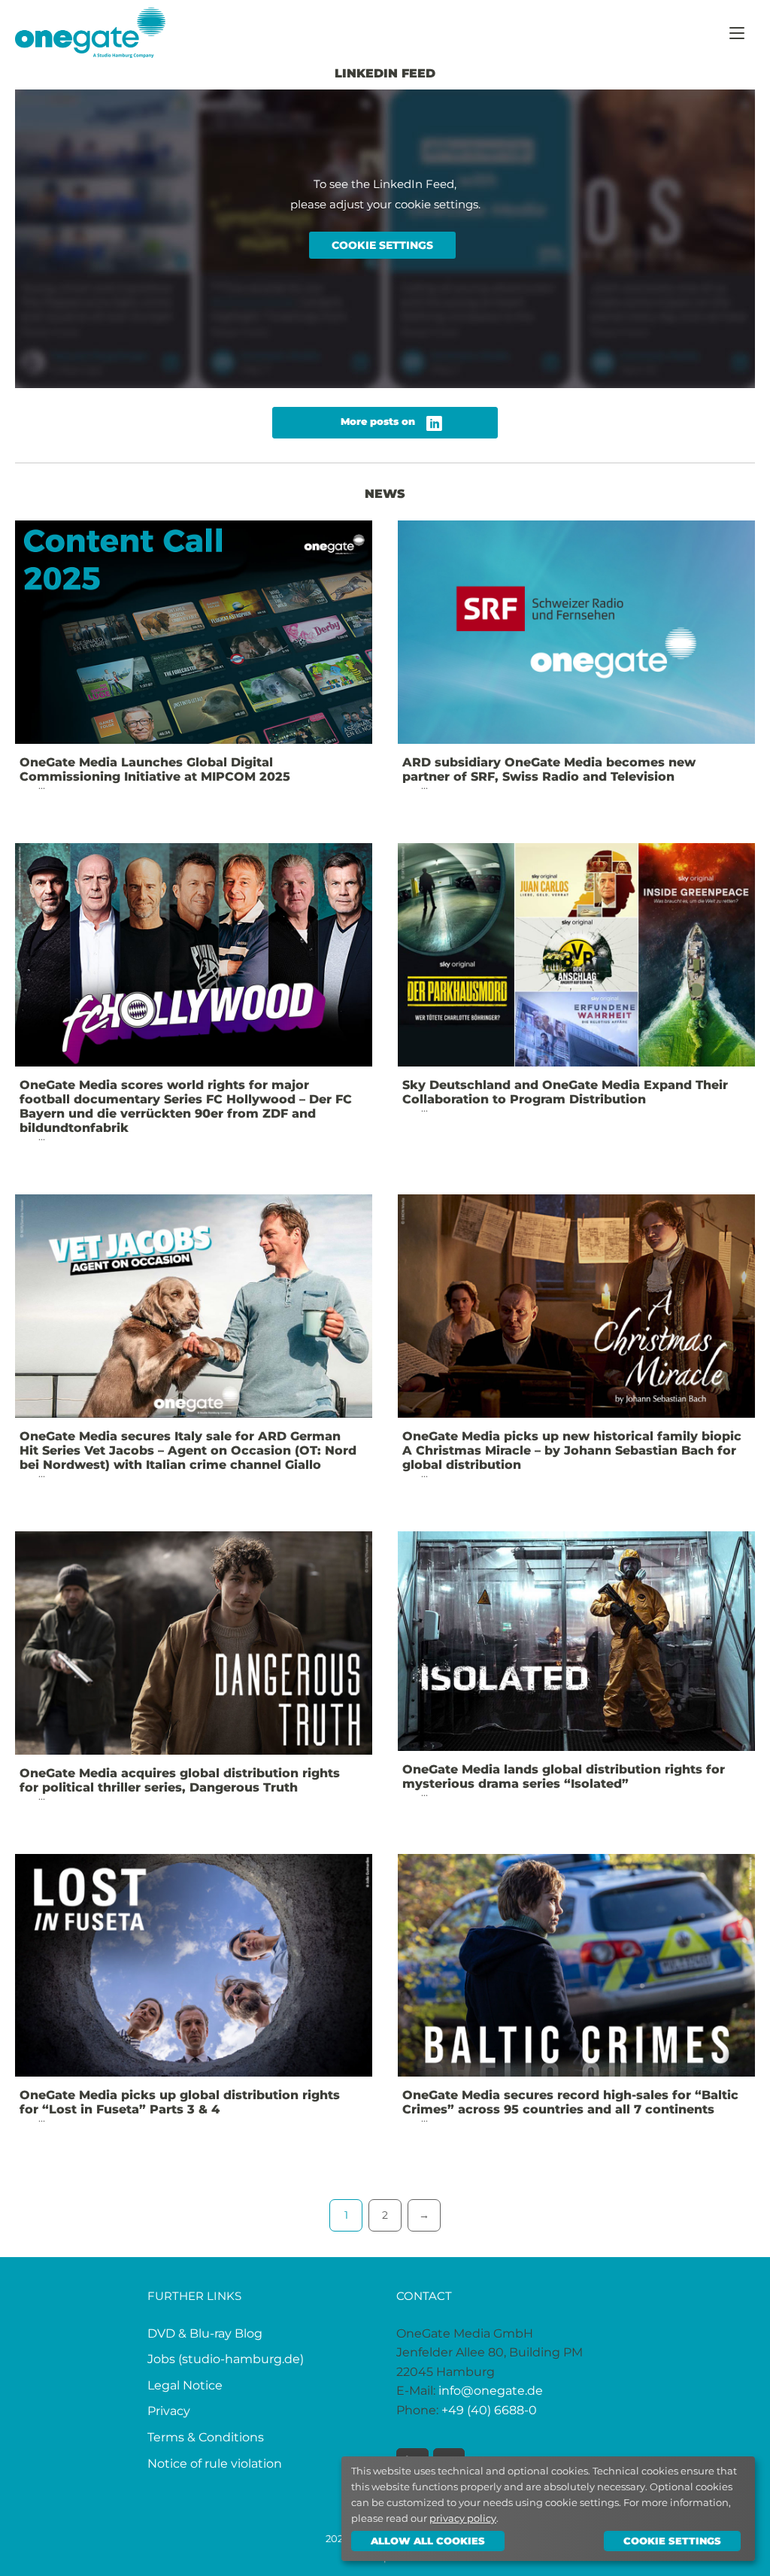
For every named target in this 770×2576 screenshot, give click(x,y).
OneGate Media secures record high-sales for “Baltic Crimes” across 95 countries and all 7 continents (570, 2102)
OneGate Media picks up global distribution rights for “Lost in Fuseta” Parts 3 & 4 (180, 2102)
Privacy (169, 2411)
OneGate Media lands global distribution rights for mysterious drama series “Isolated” (564, 1776)
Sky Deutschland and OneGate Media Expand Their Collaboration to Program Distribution (565, 1092)
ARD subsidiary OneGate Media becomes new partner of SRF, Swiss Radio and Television (549, 769)
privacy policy (463, 2518)
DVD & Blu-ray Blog (205, 2333)
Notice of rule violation (215, 2464)
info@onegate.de (491, 2391)
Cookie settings (382, 245)
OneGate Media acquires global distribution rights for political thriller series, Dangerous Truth (180, 1780)
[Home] (90, 31)
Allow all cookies (428, 2541)
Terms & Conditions (206, 2437)
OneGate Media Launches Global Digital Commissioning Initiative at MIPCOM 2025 (155, 769)
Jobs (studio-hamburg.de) (226, 2359)
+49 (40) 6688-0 (489, 2410)
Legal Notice (185, 2385)
